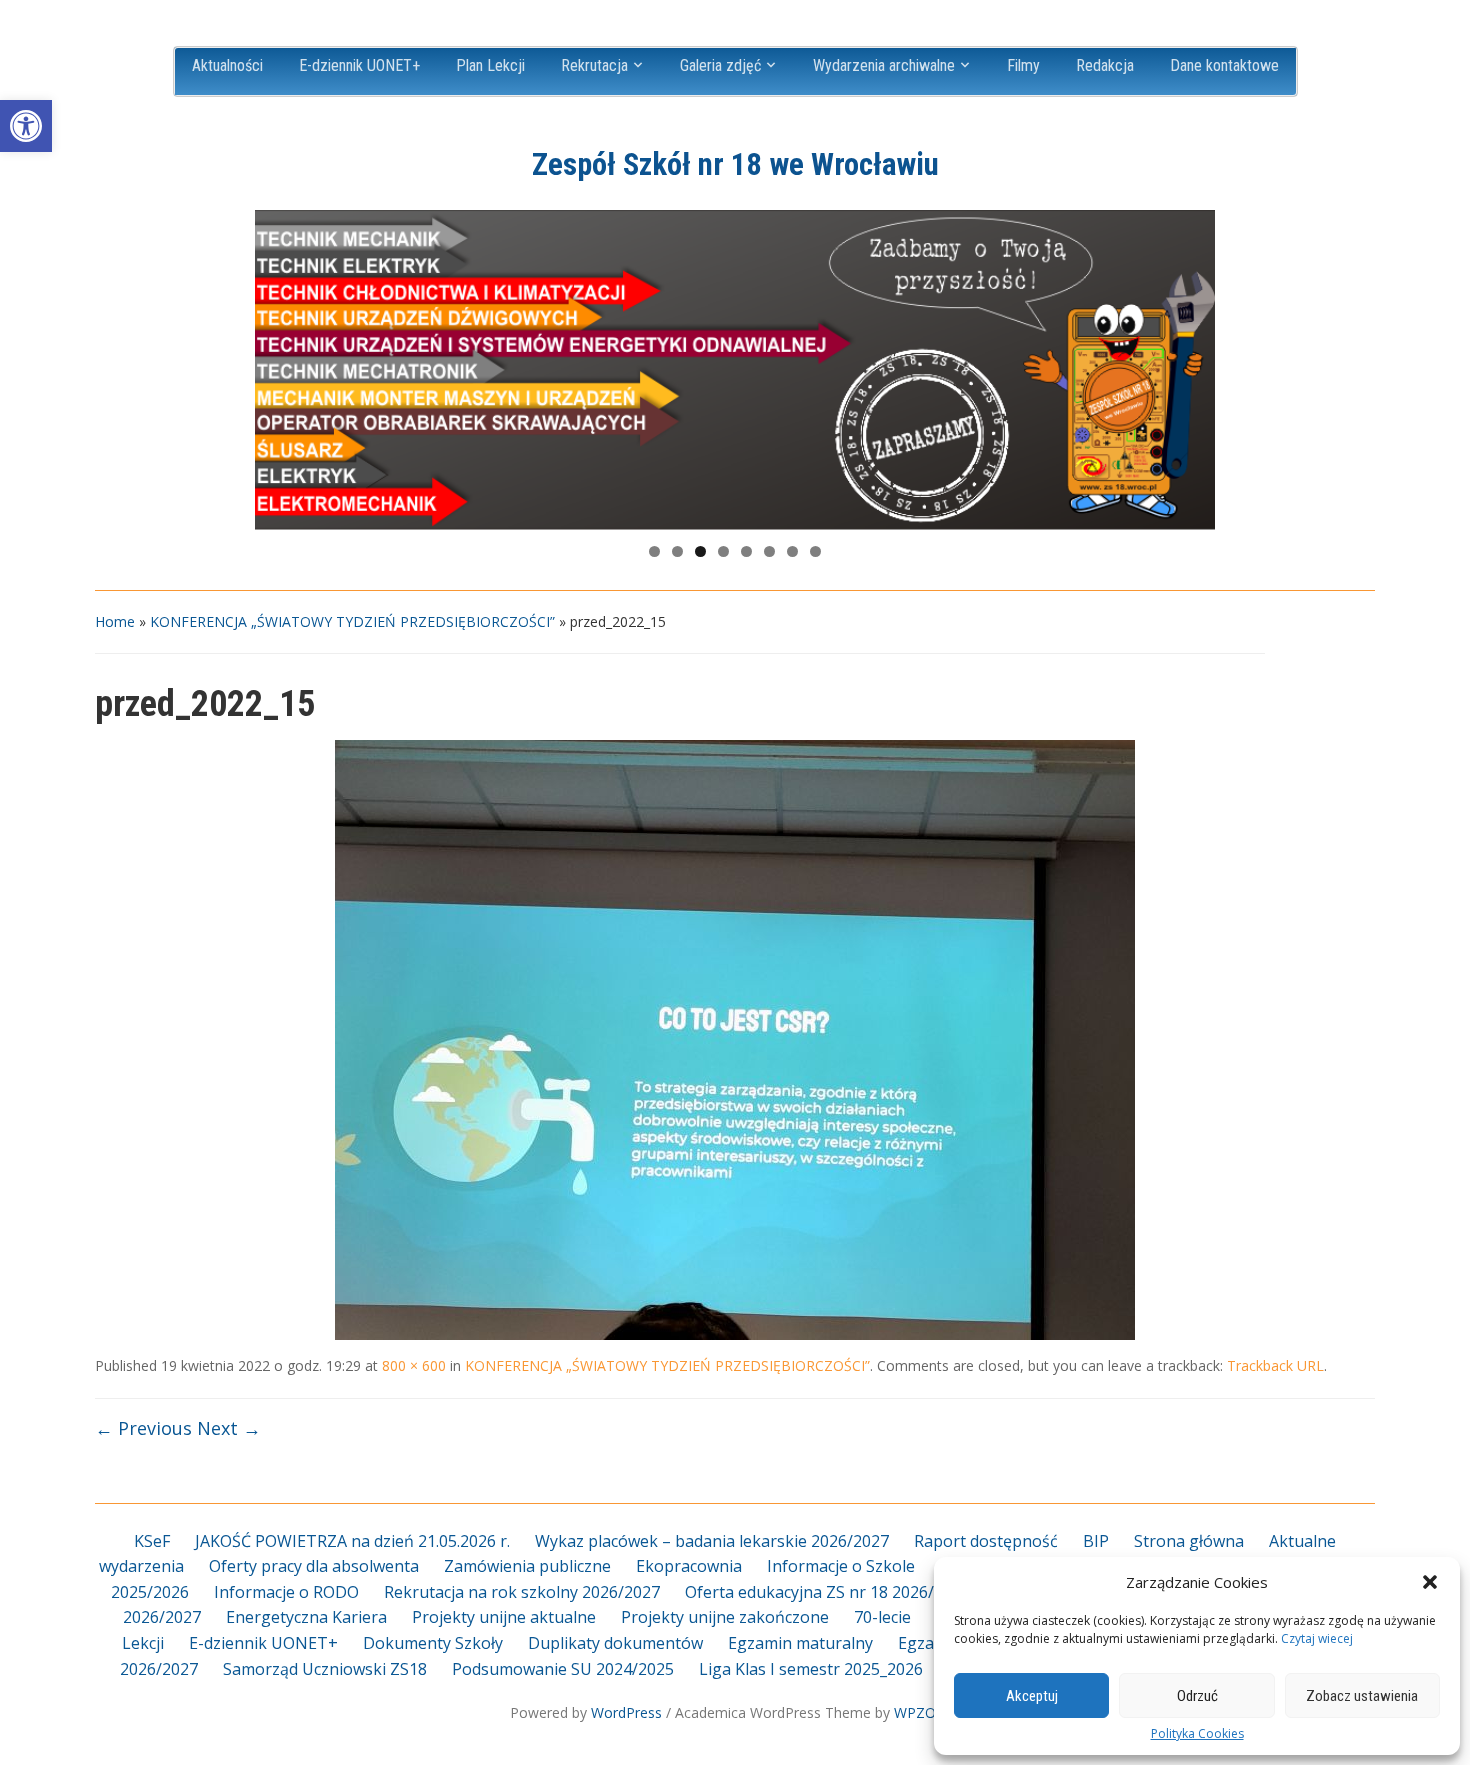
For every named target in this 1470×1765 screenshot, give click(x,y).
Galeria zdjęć (720, 65)
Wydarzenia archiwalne (884, 65)
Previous (280, 365)
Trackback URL (1275, 1365)
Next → (229, 1428)
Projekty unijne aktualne (504, 1617)
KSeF (152, 1541)
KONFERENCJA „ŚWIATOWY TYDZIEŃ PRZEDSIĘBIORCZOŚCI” (352, 621)
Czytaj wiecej (1317, 1638)
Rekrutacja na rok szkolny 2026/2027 (522, 1592)
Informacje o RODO (286, 1592)
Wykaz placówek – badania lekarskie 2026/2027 (712, 1541)
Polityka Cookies (1197, 1734)
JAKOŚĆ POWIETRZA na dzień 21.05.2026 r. (352, 1541)
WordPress (626, 1712)
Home (115, 621)
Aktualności (227, 65)
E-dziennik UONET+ (359, 65)
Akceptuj (1032, 1696)
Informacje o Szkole (841, 1566)
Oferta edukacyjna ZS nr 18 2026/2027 (827, 1592)
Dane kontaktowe (1224, 65)
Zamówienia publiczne (527, 1566)
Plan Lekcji (490, 65)
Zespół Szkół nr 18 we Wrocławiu (735, 164)
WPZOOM (927, 1712)
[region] (735, 370)
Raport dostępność (986, 1541)
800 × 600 (414, 1365)
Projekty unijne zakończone (725, 1617)
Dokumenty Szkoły (433, 1643)
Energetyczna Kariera (306, 1617)
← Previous (143, 1428)
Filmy (1023, 65)
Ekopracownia (689, 1566)
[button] (26, 126)
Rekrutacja (594, 65)
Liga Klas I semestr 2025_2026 (811, 1669)
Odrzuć (1197, 1696)
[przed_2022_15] (735, 1039)
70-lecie (882, 1617)
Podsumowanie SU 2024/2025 (563, 1669)
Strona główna (1189, 1541)
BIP (1096, 1541)
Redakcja (1105, 65)
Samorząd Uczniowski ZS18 (325, 1669)
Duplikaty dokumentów (615, 1643)
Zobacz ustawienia (1362, 1696)
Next (1190, 365)
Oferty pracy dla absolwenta (314, 1566)
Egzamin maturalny (800, 1643)
